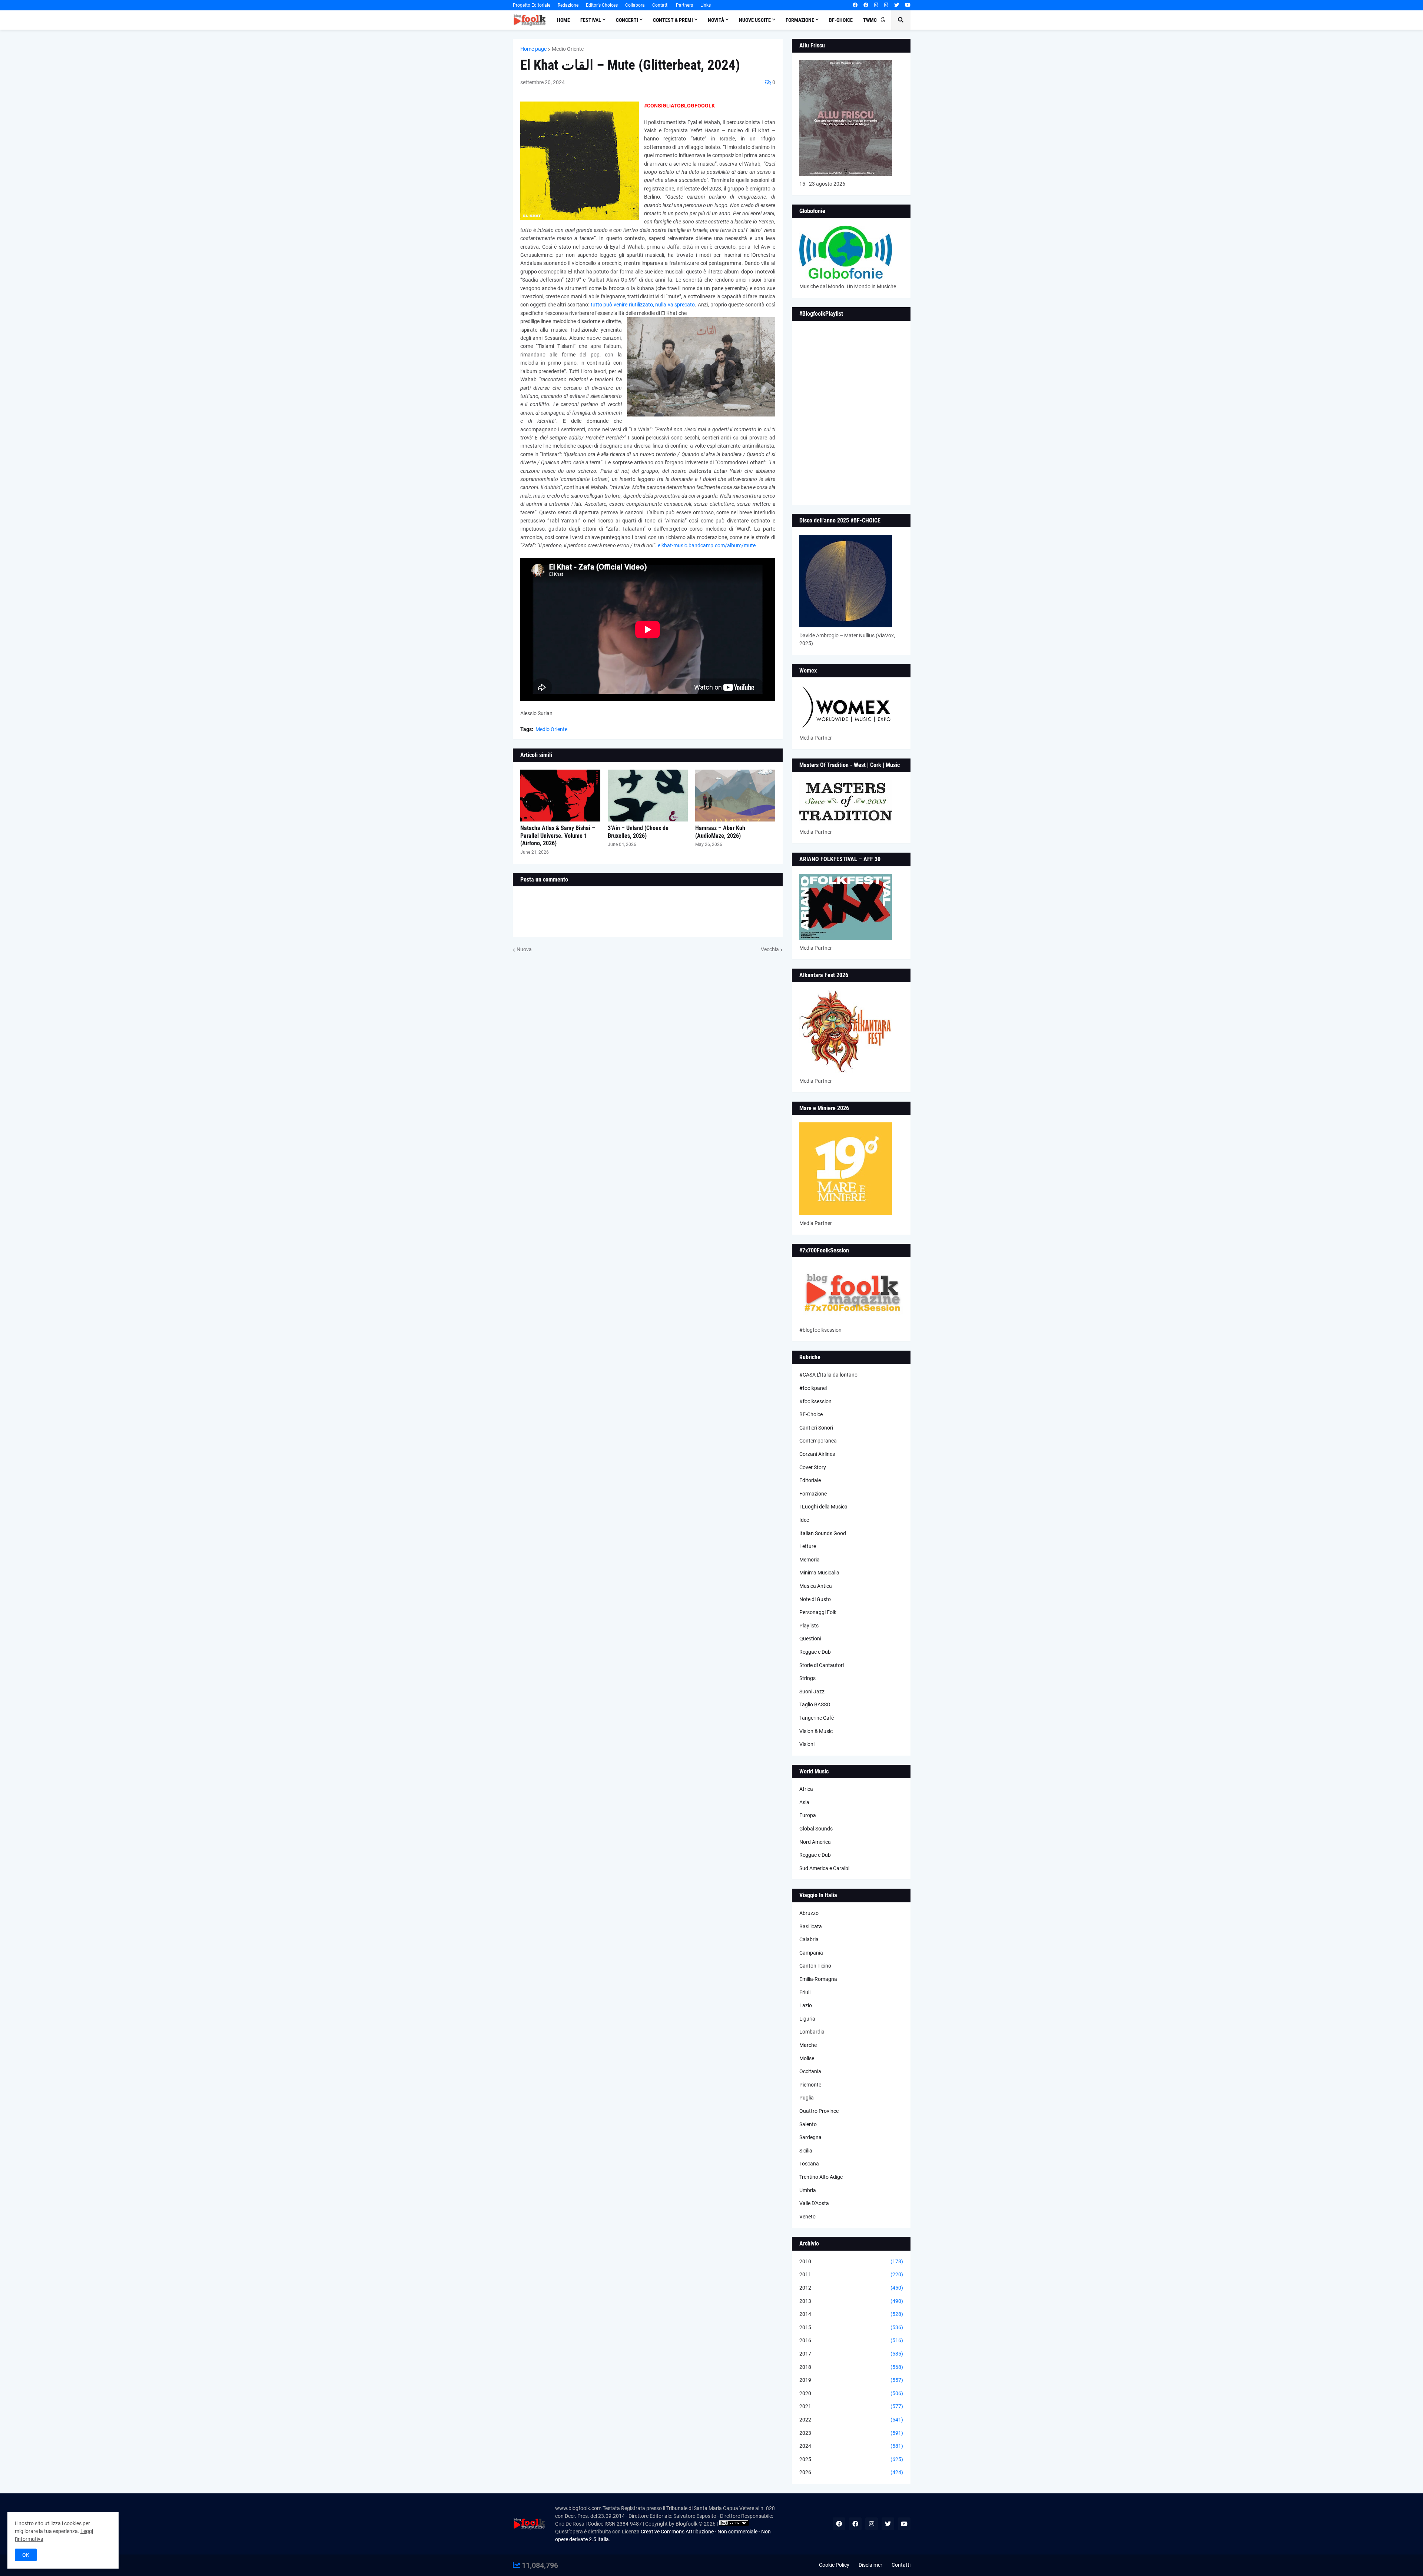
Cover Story (813, 1467)
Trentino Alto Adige (821, 2177)
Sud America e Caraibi (824, 1868)
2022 (851, 2420)
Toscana (809, 2164)
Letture (808, 1546)
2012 (851, 2288)
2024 (851, 2446)
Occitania (810, 2071)
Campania (811, 1953)
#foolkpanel (813, 1388)
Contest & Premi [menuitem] (673, 20)
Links (706, 5)
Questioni (810, 1639)
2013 (851, 2301)
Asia (804, 1802)
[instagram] (876, 5)
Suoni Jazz (812, 1692)
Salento (808, 2124)
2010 (851, 2261)
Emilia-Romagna (818, 1979)
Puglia (807, 2098)
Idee (804, 1520)
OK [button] (26, 2555)
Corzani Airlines (817, 1454)
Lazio (806, 2005)
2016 (851, 2340)
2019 (851, 2380)
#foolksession (815, 1401)
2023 (851, 2433)
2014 (851, 2314)
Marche (808, 2045)
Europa (808, 1815)
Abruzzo (809, 1913)
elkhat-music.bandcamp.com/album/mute (707, 545)
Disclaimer (870, 2565)
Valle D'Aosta (814, 2203)
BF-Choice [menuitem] (841, 20)
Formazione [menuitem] (800, 20)
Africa (806, 1789)
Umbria (808, 2190)
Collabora (635, 5)
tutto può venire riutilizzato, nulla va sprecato (643, 305)
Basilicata (811, 1926)
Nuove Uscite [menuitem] (755, 20)
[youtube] (908, 5)
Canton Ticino (815, 1966)
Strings (807, 1678)
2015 (851, 2327)
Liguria (807, 2019)
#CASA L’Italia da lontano (828, 1375)
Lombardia (812, 2032)
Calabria (809, 1939)
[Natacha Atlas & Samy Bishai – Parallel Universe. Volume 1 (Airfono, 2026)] (560, 796)
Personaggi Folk (818, 1612)
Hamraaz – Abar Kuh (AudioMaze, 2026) (720, 832)
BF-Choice (811, 1414)
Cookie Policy (834, 2565)
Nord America (815, 1842)
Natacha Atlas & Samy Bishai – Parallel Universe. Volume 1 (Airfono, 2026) (558, 836)
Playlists (809, 1626)
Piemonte (810, 2085)
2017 (851, 2354)
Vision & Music (816, 1731)
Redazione (568, 5)
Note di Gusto (815, 1599)
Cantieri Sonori (816, 1428)
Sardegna (810, 2137)
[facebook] (855, 5)
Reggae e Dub (815, 1652)
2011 (851, 2274)
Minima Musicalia (819, 1573)
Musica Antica (816, 1586)
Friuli (805, 1992)
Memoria (810, 1560)
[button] (883, 20)
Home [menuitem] (563, 20)
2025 (851, 2459)
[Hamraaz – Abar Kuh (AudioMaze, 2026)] (735, 796)
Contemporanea (818, 1441)
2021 (851, 2406)
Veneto (807, 2217)
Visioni (807, 1744)
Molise (807, 2058)
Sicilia (806, 2151)
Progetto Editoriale (532, 5)
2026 (851, 2472)
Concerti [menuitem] (627, 20)
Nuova (524, 949)
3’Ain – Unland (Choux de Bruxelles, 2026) (638, 832)
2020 (851, 2393)
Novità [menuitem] (716, 20)
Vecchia (770, 949)
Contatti (660, 5)
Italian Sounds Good (823, 1533)
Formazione (813, 1494)
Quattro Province (819, 2111)
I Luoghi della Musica (823, 1507)
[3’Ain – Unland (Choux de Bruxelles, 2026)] (648, 796)
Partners (684, 5)
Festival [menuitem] (591, 20)
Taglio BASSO (815, 1704)
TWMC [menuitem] (870, 20)
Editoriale (810, 1480)
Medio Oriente (568, 49)
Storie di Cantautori (822, 1665)
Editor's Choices (602, 5)
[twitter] (897, 5)
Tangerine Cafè (817, 1718)
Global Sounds (816, 1829)
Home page (533, 49)
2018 (851, 2367)
